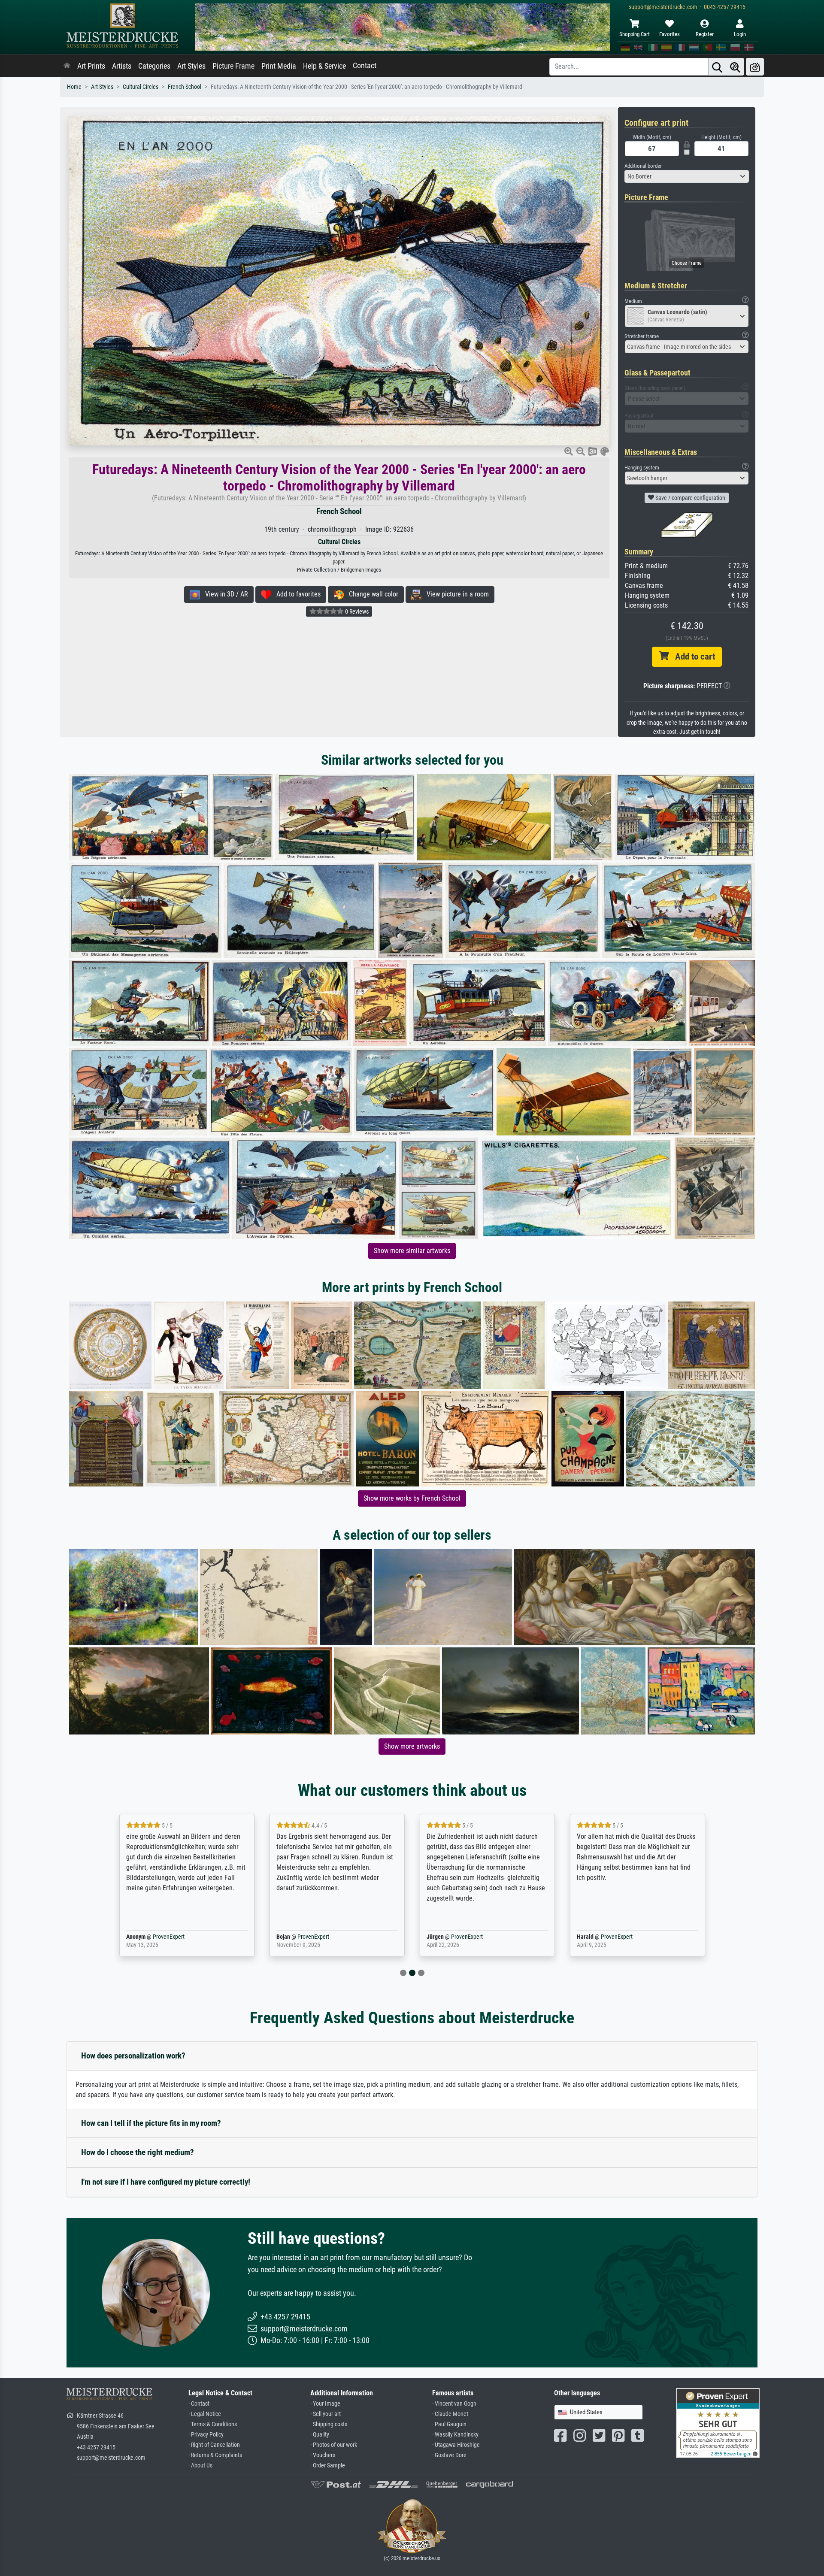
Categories (154, 66)
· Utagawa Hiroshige (456, 2445)
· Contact (199, 2404)
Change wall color (371, 594)
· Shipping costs (329, 2424)
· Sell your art (326, 2414)
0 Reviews (356, 611)
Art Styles (191, 66)
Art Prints (91, 66)
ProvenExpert (167, 1937)
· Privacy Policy (206, 2435)
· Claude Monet (450, 2414)
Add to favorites (296, 594)
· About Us (200, 2466)
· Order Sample (328, 2466)
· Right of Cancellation (214, 2445)
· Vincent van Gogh (454, 2404)
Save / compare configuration (690, 498)
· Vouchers (323, 2455)
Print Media (279, 66)
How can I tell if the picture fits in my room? (151, 2123)
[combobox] (687, 176)
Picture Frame (233, 66)
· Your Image (325, 2404)
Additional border (643, 166)
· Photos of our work (334, 2445)
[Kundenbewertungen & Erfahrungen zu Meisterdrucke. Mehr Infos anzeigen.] (718, 2423)
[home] (67, 66)
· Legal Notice (205, 2414)
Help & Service (324, 66)
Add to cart (692, 657)
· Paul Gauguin (449, 2424)
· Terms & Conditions (213, 2424)
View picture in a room (455, 594)
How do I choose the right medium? (138, 2152)
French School (185, 87)
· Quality (320, 2435)
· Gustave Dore (449, 2455)
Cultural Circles (141, 87)
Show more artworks (412, 1746)
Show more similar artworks (412, 1251)
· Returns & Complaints (215, 2455)
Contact (365, 66)
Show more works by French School (412, 1498)
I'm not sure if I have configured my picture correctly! (166, 2182)
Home (74, 87)
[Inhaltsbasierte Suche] (735, 67)
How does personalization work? (133, 2056)
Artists (122, 66)
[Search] (717, 67)
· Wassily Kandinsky (455, 2435)
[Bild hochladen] (755, 67)
